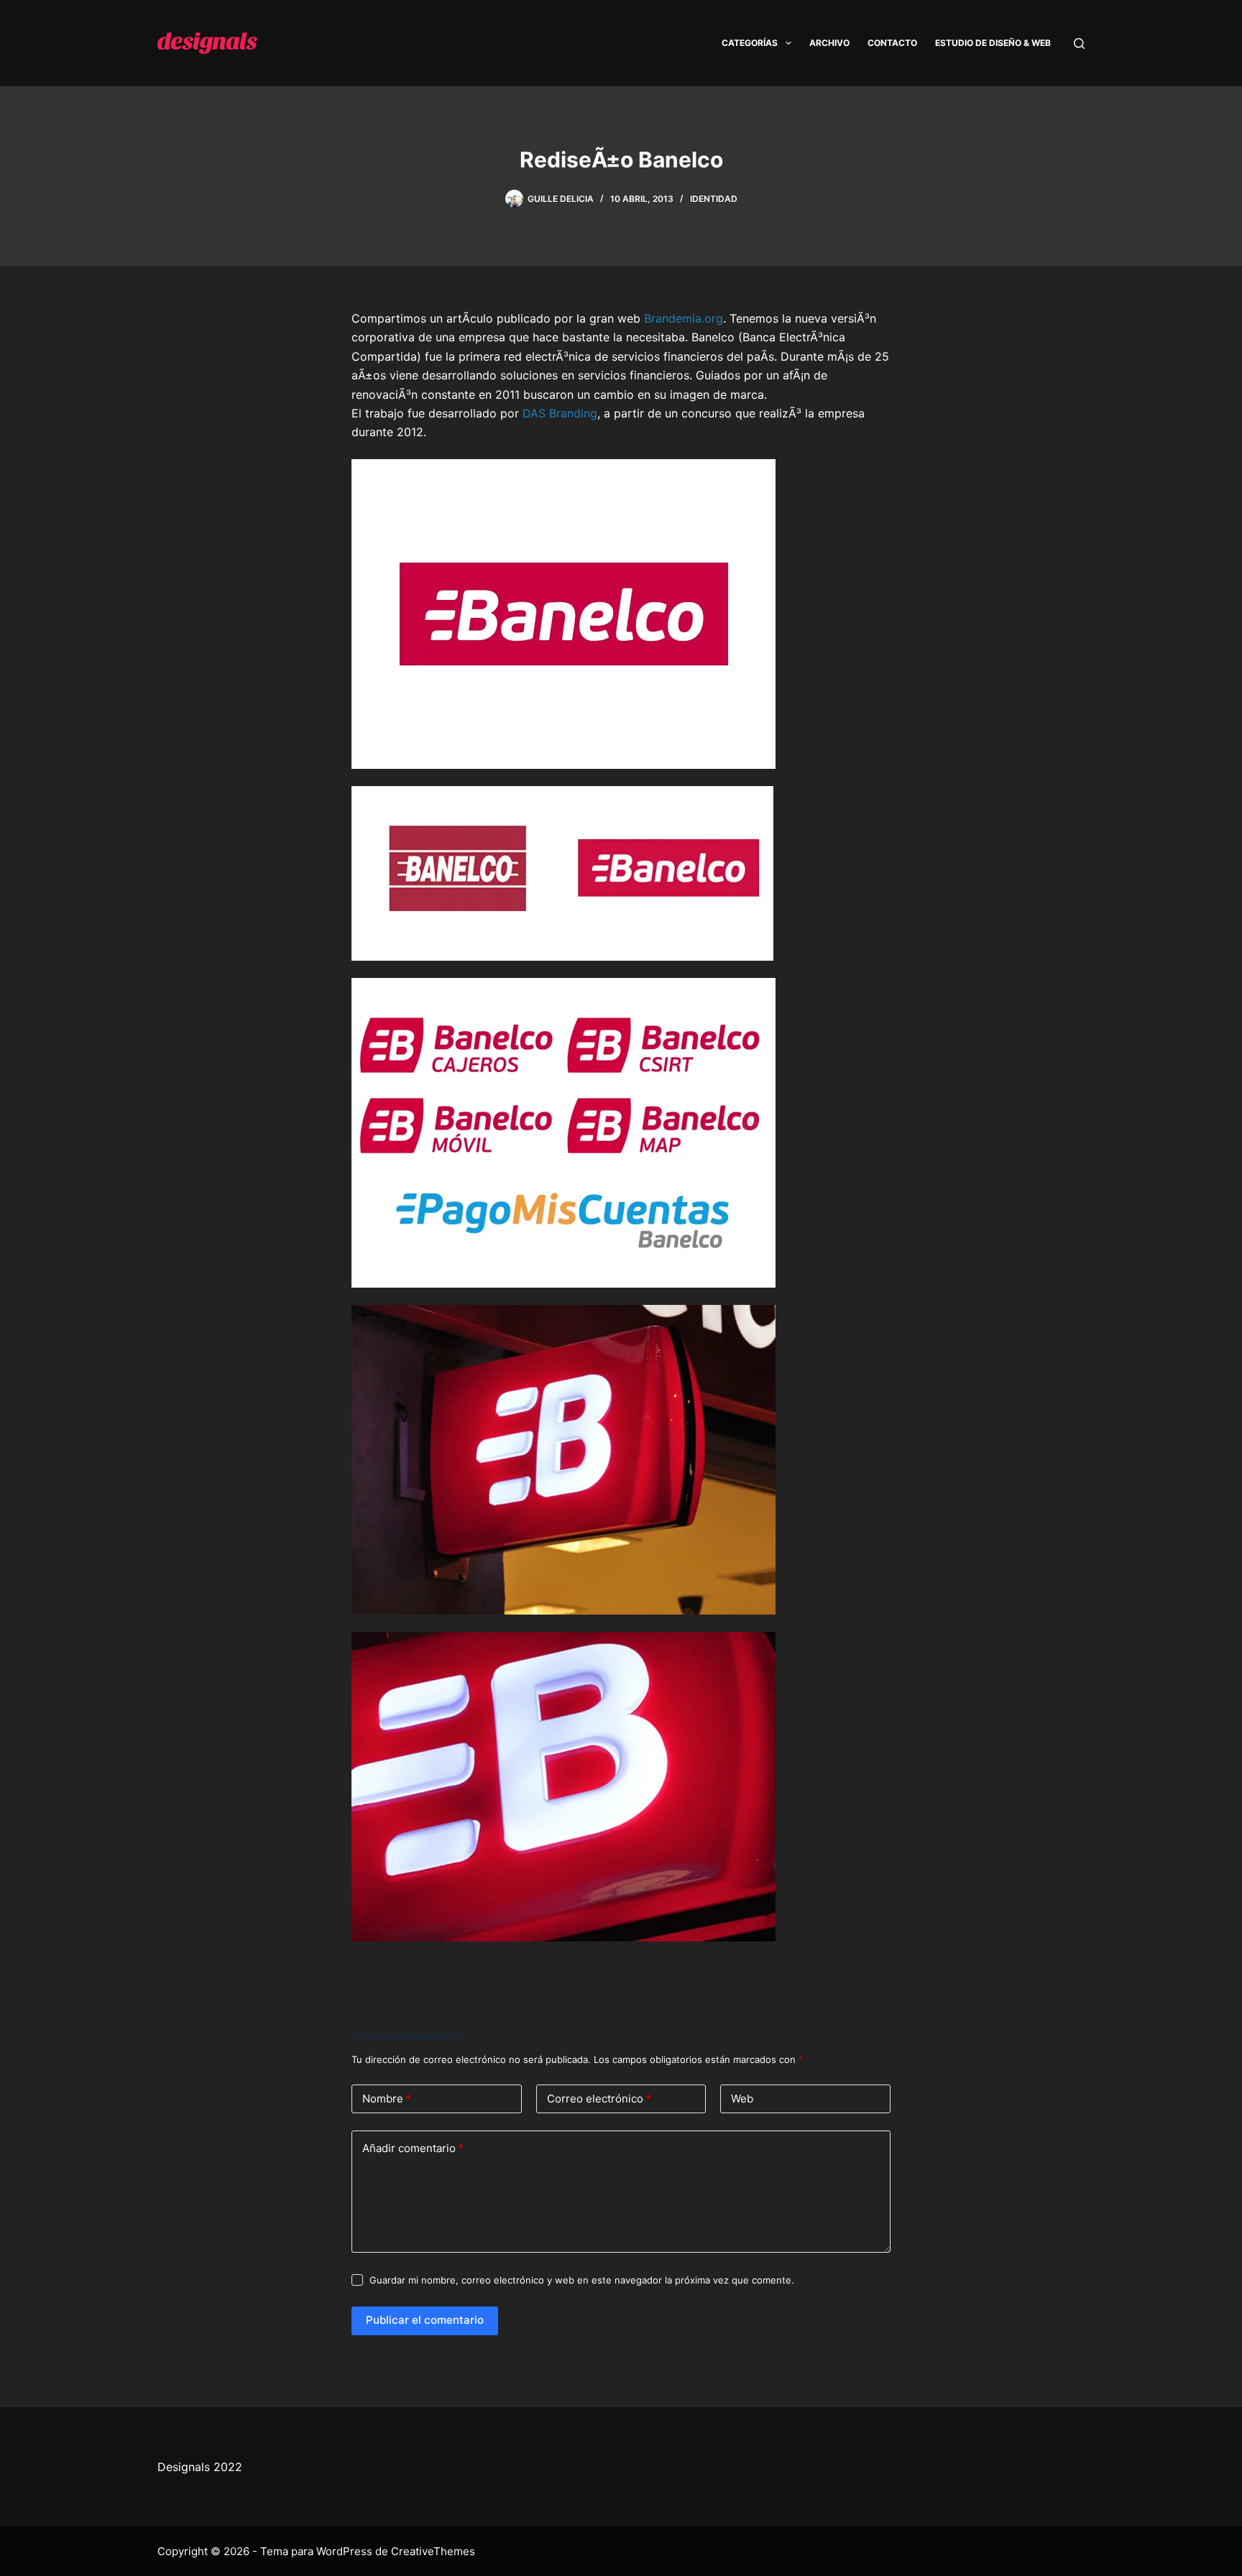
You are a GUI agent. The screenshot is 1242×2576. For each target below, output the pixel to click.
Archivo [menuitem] (829, 43)
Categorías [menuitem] (750, 43)
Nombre (387, 2099)
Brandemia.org (684, 318)
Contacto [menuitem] (892, 43)
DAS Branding (560, 413)
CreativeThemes (433, 2551)
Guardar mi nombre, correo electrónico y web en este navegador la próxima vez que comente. (582, 2280)
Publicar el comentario (425, 2320)
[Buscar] (1079, 43)
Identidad (714, 199)
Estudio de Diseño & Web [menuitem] (993, 43)
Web (742, 2099)
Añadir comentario (413, 2148)
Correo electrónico (599, 2099)
